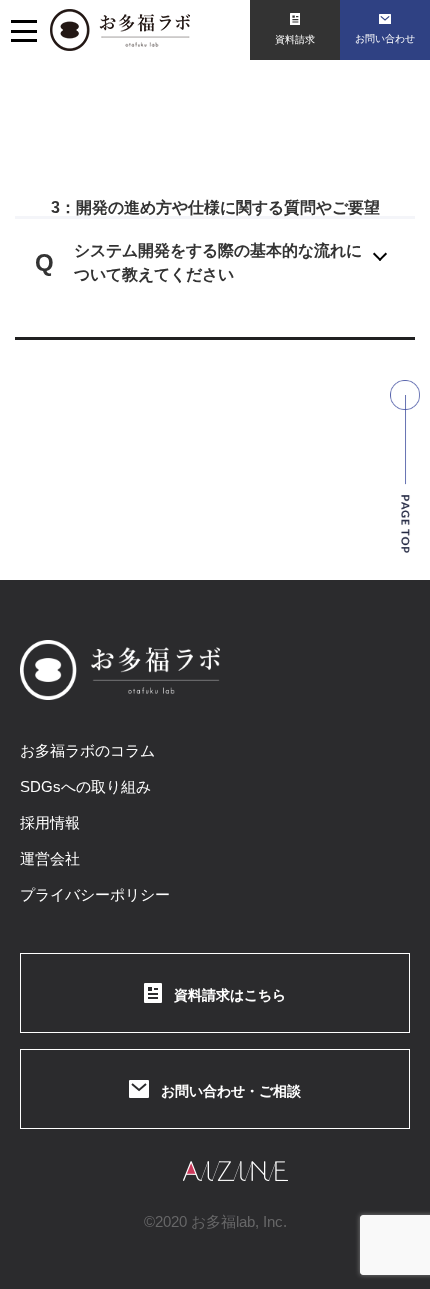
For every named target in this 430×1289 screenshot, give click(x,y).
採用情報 (50, 822)
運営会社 (50, 858)
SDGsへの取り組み (85, 786)
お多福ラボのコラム (87, 750)
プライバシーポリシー (95, 894)
